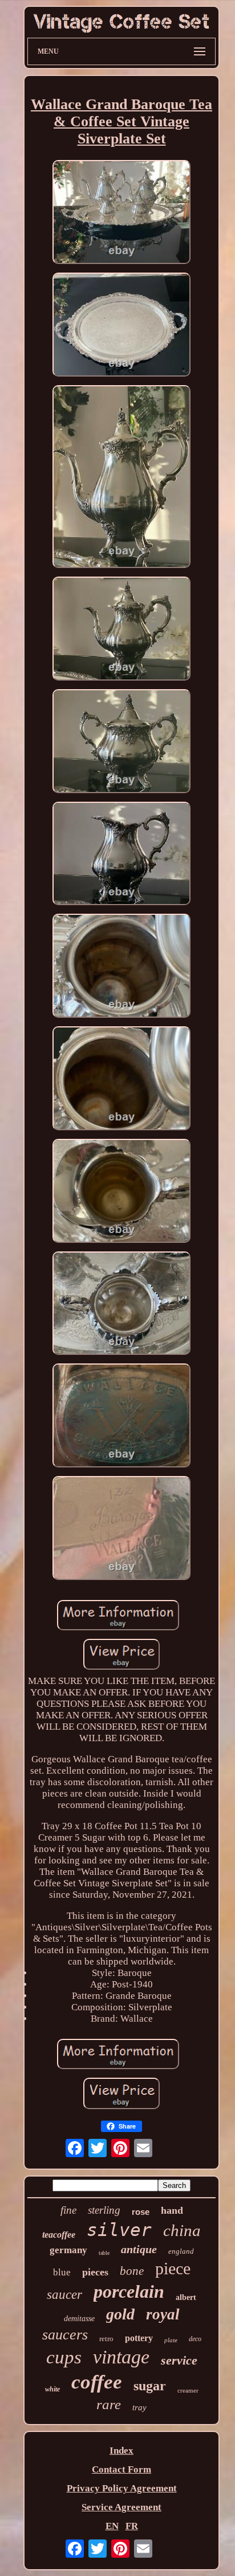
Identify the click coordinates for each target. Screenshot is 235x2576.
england (181, 2251)
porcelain (129, 2291)
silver (119, 2230)
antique (139, 2249)
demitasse (79, 2319)
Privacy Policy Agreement (122, 2488)
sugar (150, 2386)
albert (186, 2297)
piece (173, 2268)
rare (109, 2404)
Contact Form (121, 2469)
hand (172, 2210)
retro (106, 2339)
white (52, 2389)
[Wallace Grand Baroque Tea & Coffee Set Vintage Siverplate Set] (121, 213)
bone (132, 2271)
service (179, 2360)
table (104, 2253)
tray (139, 2407)
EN (112, 2526)
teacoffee (59, 2235)
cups (64, 2357)
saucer (64, 2295)
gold (120, 2314)
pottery (139, 2338)
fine (68, 2210)
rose (141, 2212)
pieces (95, 2272)
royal (163, 2314)
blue (62, 2272)
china (182, 2230)
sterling (104, 2210)
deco (195, 2339)
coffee (97, 2382)
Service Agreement (121, 2507)
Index (121, 2451)
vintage (121, 2357)
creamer (188, 2390)
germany (68, 2250)
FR (132, 2526)
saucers (65, 2335)
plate (171, 2340)
